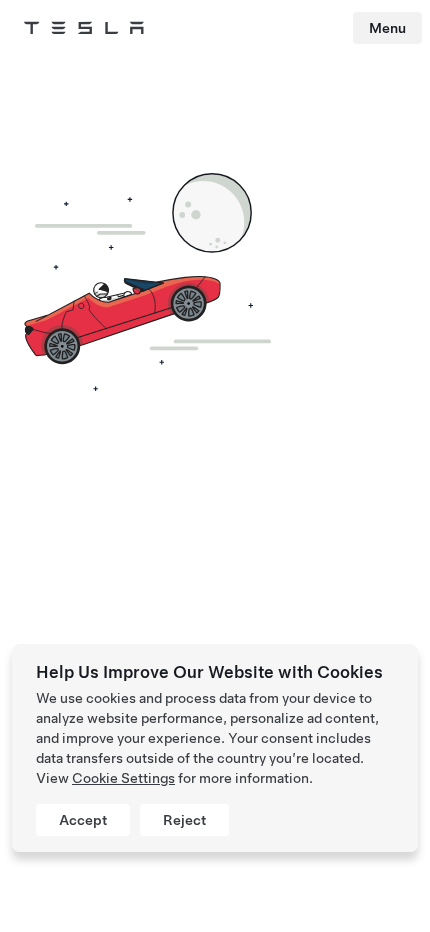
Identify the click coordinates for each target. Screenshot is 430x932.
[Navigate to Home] (84, 28)
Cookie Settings (123, 778)
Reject (184, 820)
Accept (83, 820)
